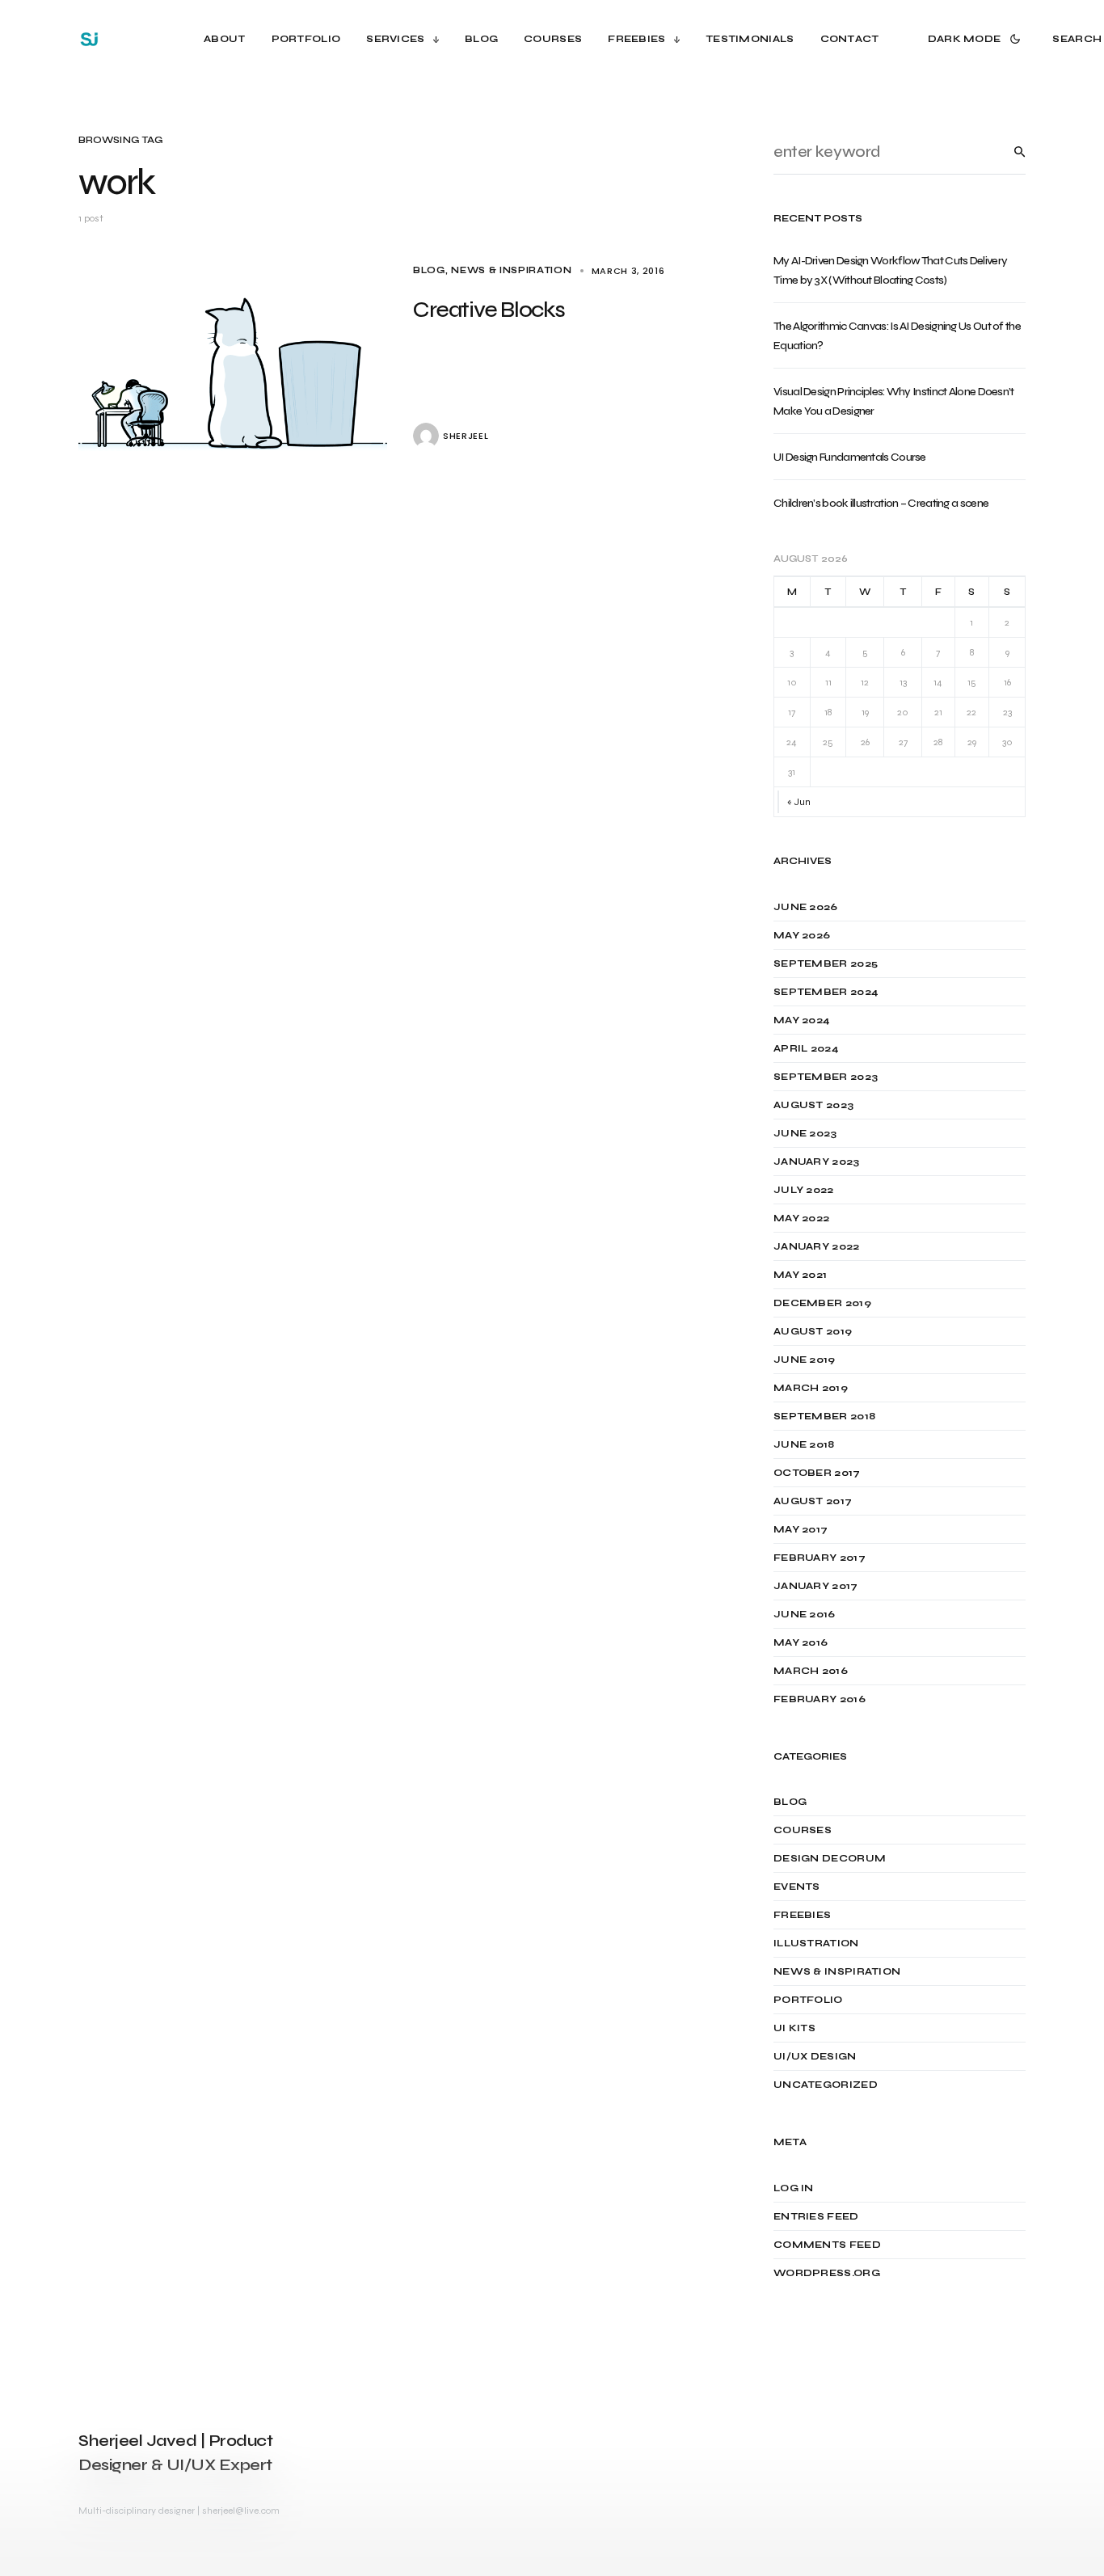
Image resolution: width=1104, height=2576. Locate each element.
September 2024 (826, 992)
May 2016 (801, 1642)
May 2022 (801, 1218)
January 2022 (817, 1246)
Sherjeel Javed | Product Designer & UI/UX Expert (175, 2453)
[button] (978, 39)
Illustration (816, 1943)
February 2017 (820, 1558)
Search (1007, 152)
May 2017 (801, 1529)
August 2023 (813, 1105)
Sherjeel (466, 436)
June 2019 (805, 1360)
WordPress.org (827, 2273)
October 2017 (817, 1473)
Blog (429, 270)
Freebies (802, 1915)
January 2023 (817, 1162)
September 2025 (826, 963)
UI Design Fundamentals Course (850, 457)
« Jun (799, 802)
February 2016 (820, 1699)
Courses (803, 1830)
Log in (794, 2188)
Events (797, 1887)
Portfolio (808, 2000)
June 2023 (805, 1133)
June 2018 (804, 1444)
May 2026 (802, 935)
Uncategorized (826, 2085)
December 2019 (822, 1303)
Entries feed (816, 2216)
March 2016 (811, 1671)
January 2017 (816, 1586)
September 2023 (826, 1077)
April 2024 (806, 1048)
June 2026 (806, 907)
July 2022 (804, 1190)
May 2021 (800, 1275)
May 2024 (802, 1020)
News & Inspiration (511, 270)
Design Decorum (830, 1858)
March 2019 (811, 1388)
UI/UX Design (815, 2056)
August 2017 (813, 1501)
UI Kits (794, 2028)
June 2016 (805, 1614)
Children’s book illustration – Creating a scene (881, 503)
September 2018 (824, 1416)
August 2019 (813, 1331)
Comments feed (827, 2245)
